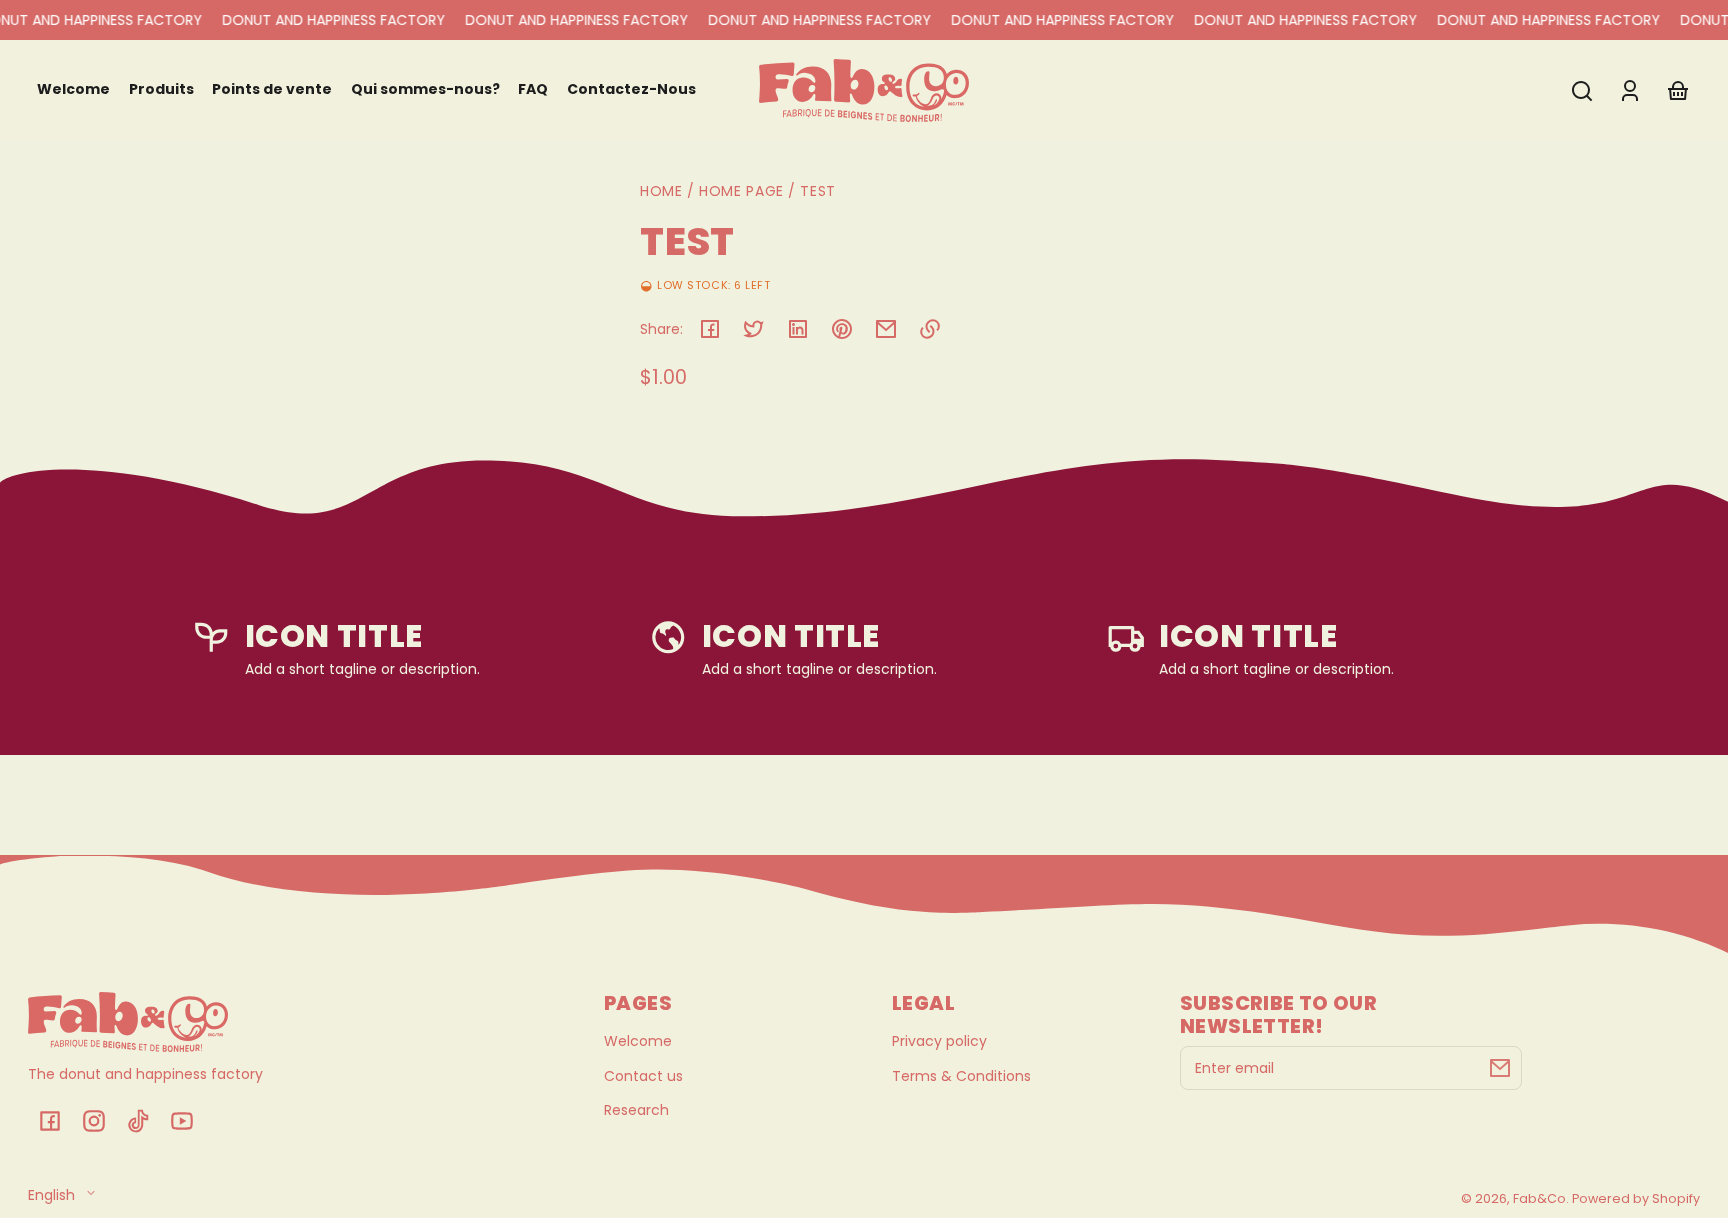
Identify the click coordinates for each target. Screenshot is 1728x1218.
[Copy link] (930, 329)
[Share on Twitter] (754, 329)
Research (636, 1110)
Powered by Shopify (1636, 1198)
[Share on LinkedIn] (798, 329)
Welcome (638, 1041)
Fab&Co (1539, 1198)
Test (818, 192)
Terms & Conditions (961, 1076)
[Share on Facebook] (710, 329)
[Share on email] (886, 329)
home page (741, 191)
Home (661, 192)
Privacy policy (939, 1041)
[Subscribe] (1500, 1068)
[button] (1582, 91)
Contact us (643, 1076)
